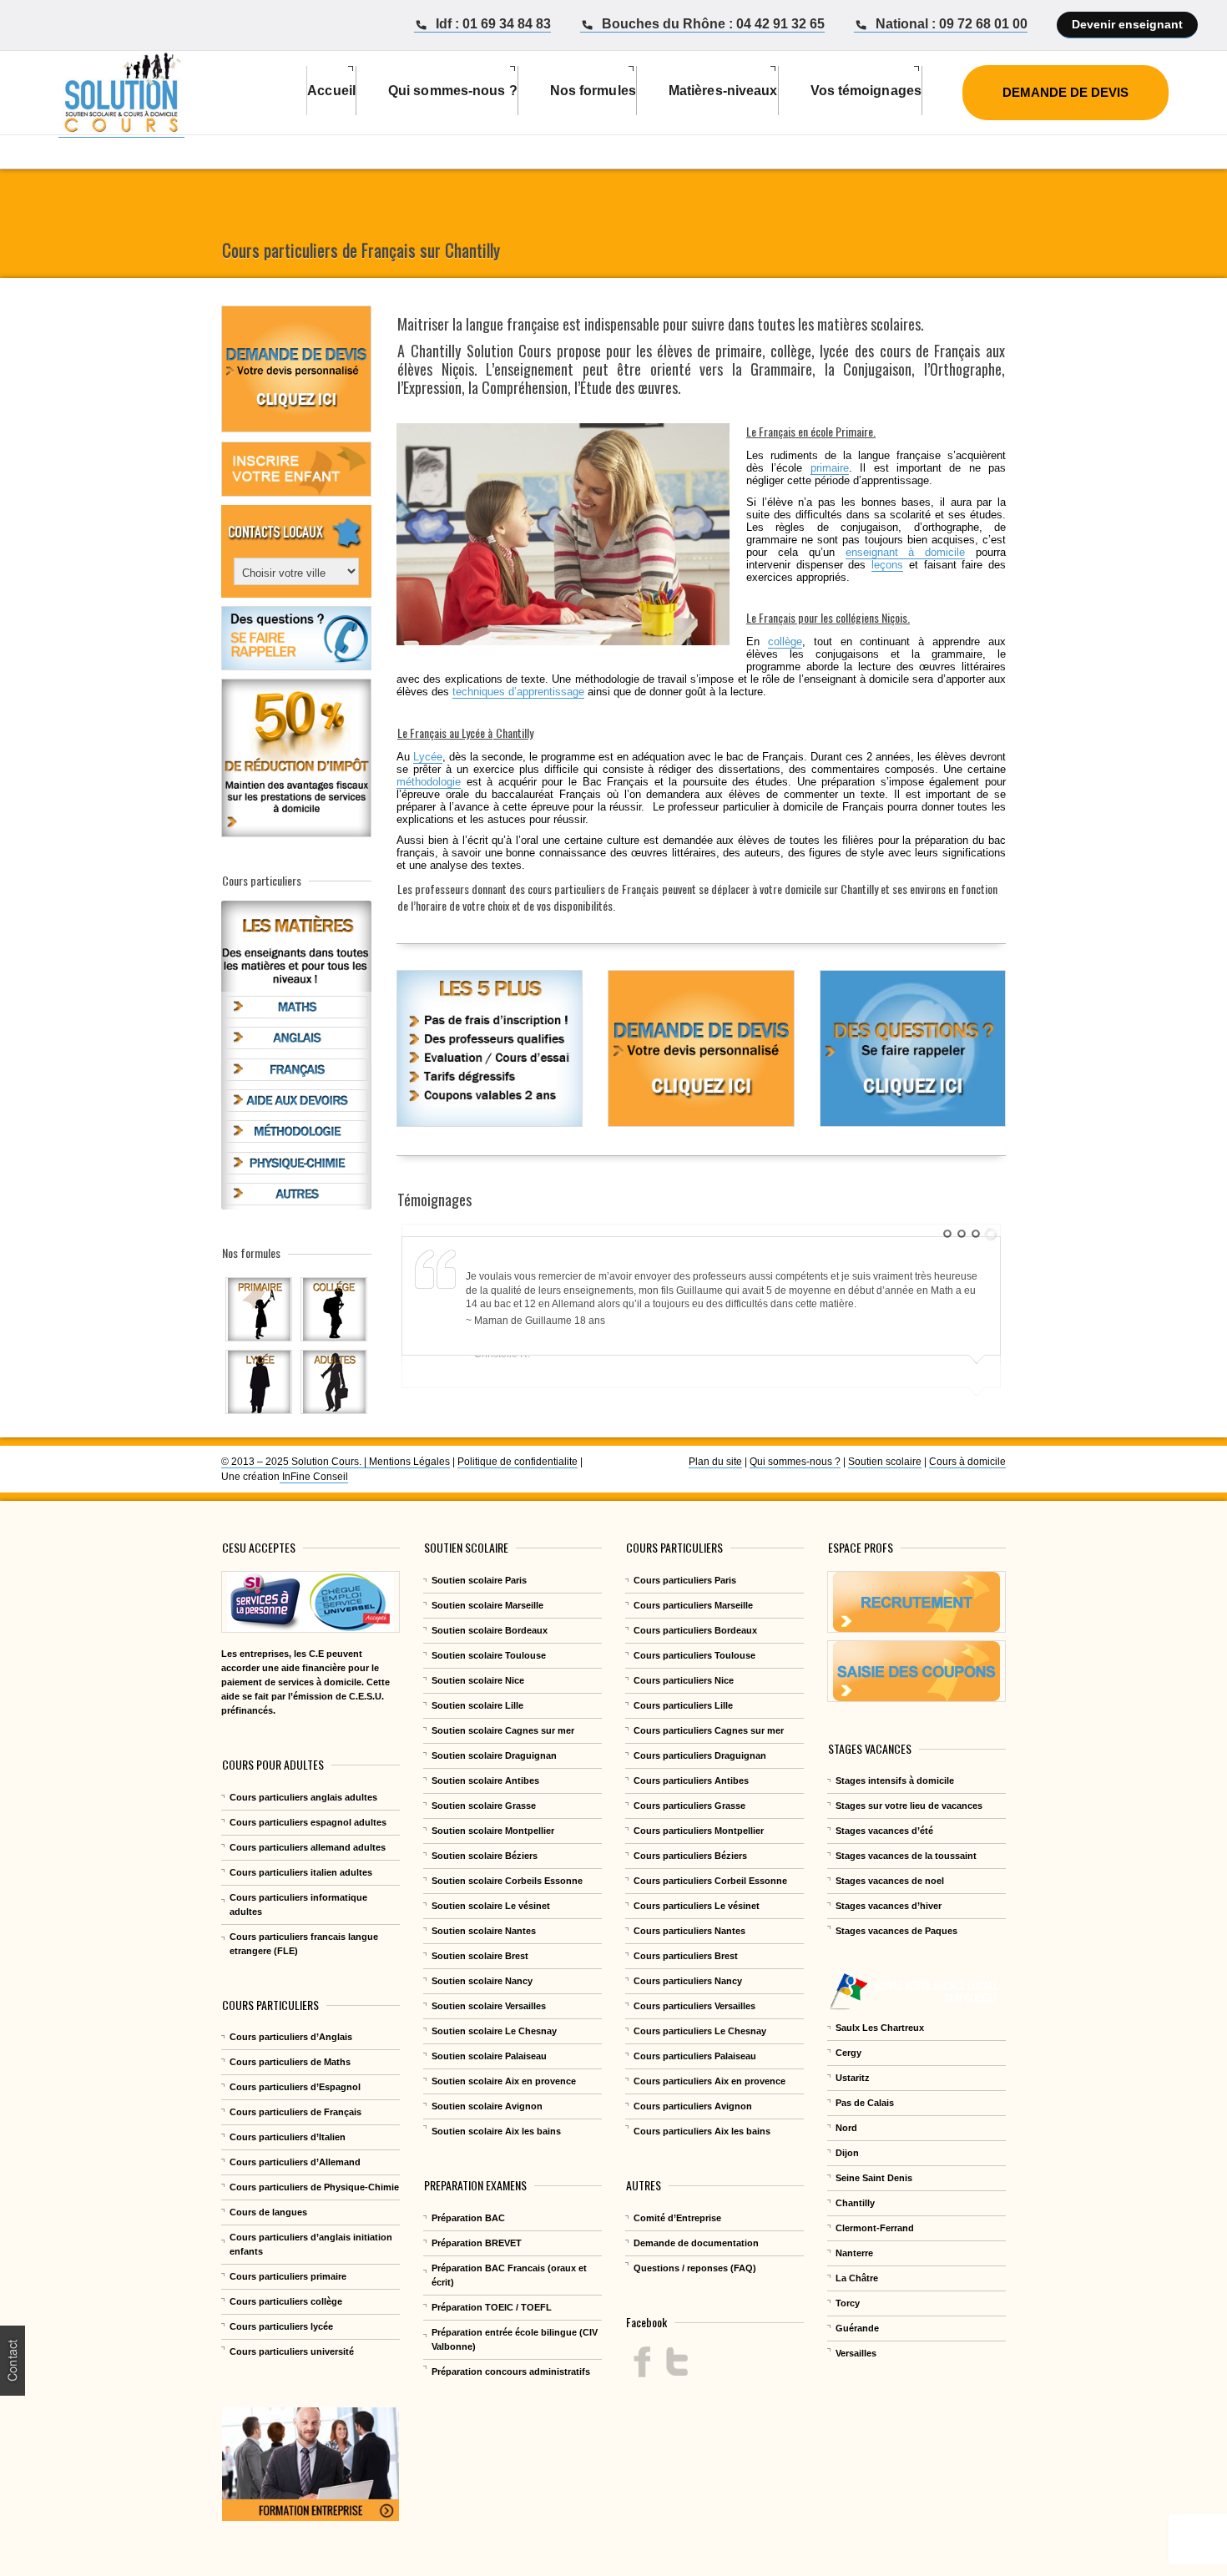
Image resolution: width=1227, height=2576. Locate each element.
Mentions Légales (409, 1462)
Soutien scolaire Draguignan (494, 1755)
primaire (830, 468)
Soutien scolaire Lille (477, 1705)
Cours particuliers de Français (295, 2112)
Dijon (847, 2153)
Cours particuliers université (292, 2351)
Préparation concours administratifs (511, 2371)
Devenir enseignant (1127, 24)
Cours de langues (268, 2212)
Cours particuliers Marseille (693, 1605)
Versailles (856, 2353)
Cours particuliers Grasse (689, 1806)
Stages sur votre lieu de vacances (909, 1806)
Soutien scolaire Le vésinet (491, 1906)
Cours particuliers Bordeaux (695, 1630)
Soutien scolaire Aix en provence (504, 2081)
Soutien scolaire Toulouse (489, 1655)
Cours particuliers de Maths (290, 2062)
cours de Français (930, 351)
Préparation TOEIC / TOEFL (492, 2307)
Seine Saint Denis (874, 2178)
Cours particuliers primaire (288, 2276)
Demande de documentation (696, 2243)
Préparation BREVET (477, 2243)
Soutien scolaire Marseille (487, 1605)
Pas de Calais (865, 2103)
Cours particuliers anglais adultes (303, 1797)
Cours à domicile (967, 1462)
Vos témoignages (866, 91)
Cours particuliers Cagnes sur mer (709, 1730)
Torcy (848, 2303)
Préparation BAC (468, 2218)
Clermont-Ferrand (875, 2228)
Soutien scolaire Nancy (482, 1981)
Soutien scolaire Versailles (489, 2006)
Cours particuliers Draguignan (700, 1755)
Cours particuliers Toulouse (694, 1655)
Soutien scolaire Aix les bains (496, 2131)
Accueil (331, 91)
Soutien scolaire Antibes (485, 1780)
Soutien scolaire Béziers (485, 1856)
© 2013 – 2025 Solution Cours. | (295, 1462)
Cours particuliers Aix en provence (709, 2081)
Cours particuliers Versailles (694, 2006)
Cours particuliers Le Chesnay (700, 2031)
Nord (846, 2128)
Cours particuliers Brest (686, 1956)
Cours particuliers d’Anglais (291, 2037)
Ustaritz (853, 2078)
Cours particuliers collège (286, 2301)
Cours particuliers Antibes (691, 1780)
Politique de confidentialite (518, 1462)
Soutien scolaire (885, 1462)
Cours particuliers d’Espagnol (295, 2087)
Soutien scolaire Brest (480, 1956)
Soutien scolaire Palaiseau (489, 2056)
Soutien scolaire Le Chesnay (494, 2031)
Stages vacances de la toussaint (906, 1856)
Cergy (848, 2053)
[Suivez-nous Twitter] (677, 2362)
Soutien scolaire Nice (478, 1680)
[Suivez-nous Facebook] (642, 2362)
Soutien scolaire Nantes (484, 1931)
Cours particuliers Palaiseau (695, 2056)
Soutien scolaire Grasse (484, 1806)
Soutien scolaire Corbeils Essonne (507, 1881)
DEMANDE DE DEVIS (1065, 92)
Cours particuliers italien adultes (301, 1872)
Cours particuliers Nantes (689, 1931)
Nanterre (854, 2253)
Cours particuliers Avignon (693, 2106)
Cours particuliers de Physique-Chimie (314, 2187)
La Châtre (857, 2278)
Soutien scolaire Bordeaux (490, 1630)
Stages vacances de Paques (896, 1931)
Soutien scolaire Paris (479, 1580)
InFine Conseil (314, 1477)
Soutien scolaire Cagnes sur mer (503, 1730)
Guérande (857, 2328)
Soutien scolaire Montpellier (493, 1831)
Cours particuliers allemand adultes (308, 1847)
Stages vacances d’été (884, 1831)
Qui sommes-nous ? (795, 1462)
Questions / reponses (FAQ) (695, 2268)
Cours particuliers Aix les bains (702, 2131)
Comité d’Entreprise (677, 2218)
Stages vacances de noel (890, 1881)
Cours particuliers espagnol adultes (308, 1822)
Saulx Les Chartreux (880, 2028)
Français (640, 889)
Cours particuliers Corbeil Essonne (710, 1881)
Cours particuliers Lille (683, 1705)
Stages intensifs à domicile (895, 1780)
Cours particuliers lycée (281, 2326)
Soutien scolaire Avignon (487, 2106)
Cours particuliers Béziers (690, 1856)
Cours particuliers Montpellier (699, 1831)
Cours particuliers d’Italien (288, 2137)
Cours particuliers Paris (685, 1580)
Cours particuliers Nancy (688, 1981)
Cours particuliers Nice (684, 1680)
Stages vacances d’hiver (889, 1906)
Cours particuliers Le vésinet (697, 1906)
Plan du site (715, 1462)
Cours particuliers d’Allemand (295, 2162)
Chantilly (438, 351)
